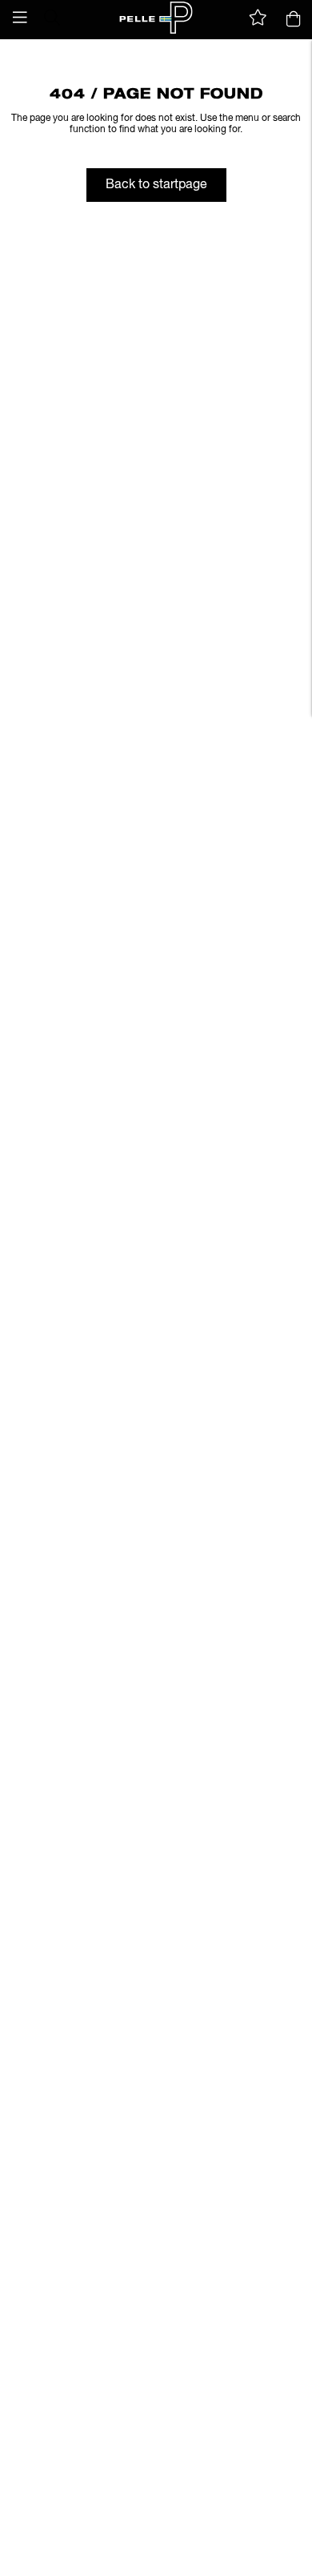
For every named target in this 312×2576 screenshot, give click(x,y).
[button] (20, 18)
